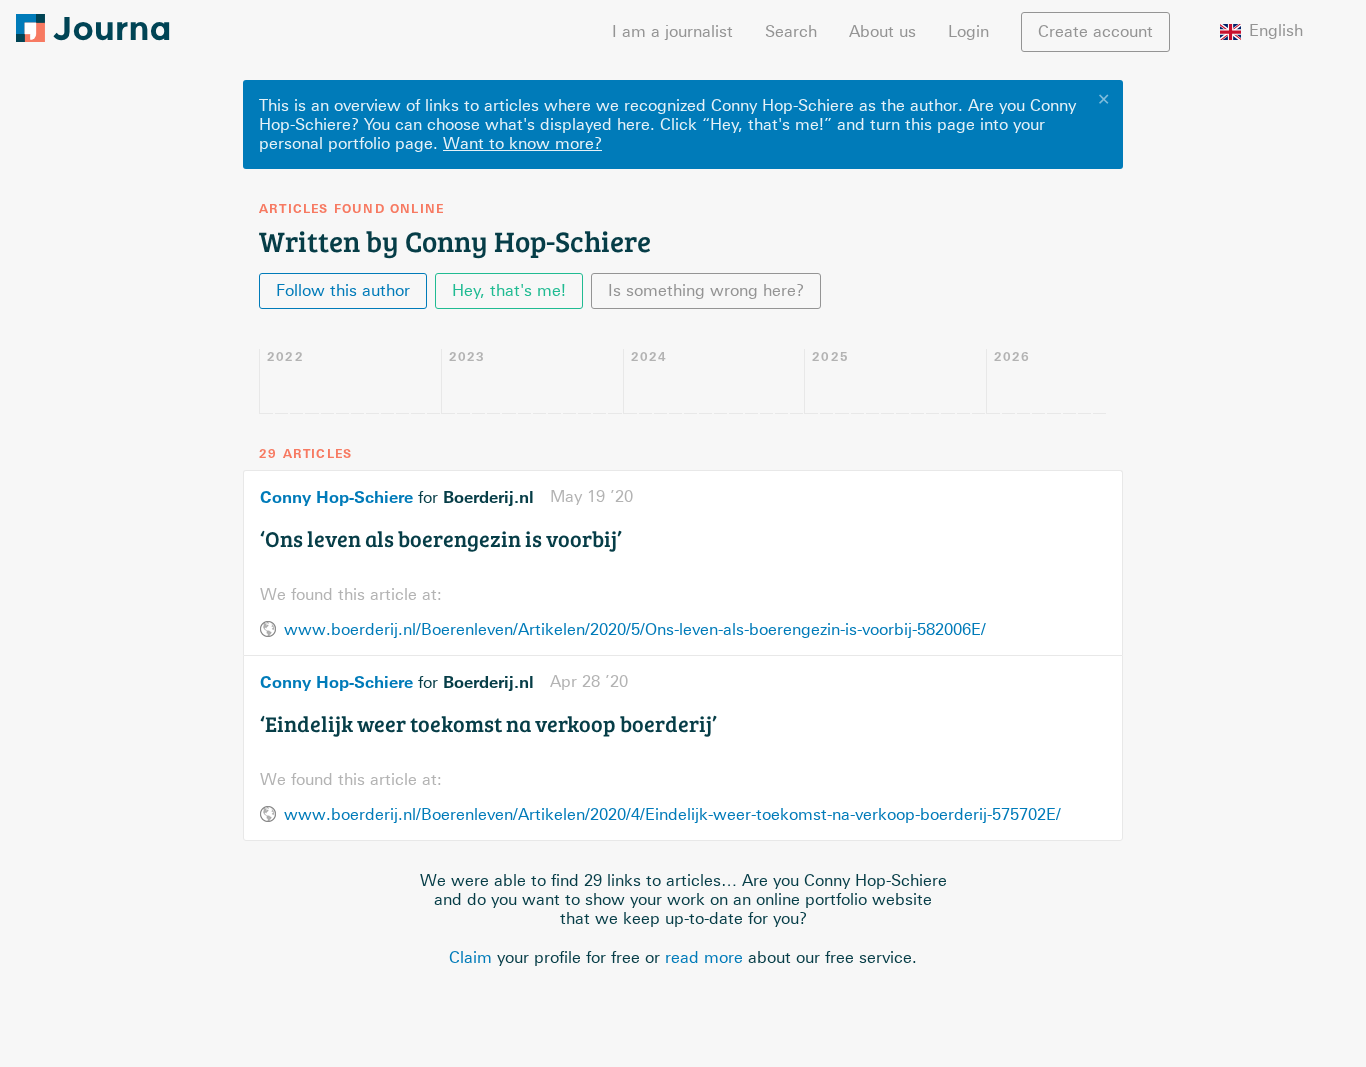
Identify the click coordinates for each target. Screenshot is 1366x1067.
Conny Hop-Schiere (336, 497)
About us (882, 31)
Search (791, 31)
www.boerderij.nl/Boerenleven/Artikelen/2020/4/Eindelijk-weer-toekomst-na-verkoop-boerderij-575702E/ (672, 814)
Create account (1095, 31)
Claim (470, 957)
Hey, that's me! (509, 290)
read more (704, 957)
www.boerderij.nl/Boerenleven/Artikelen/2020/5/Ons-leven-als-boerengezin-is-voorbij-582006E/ (635, 629)
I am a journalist (672, 31)
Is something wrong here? (706, 290)
